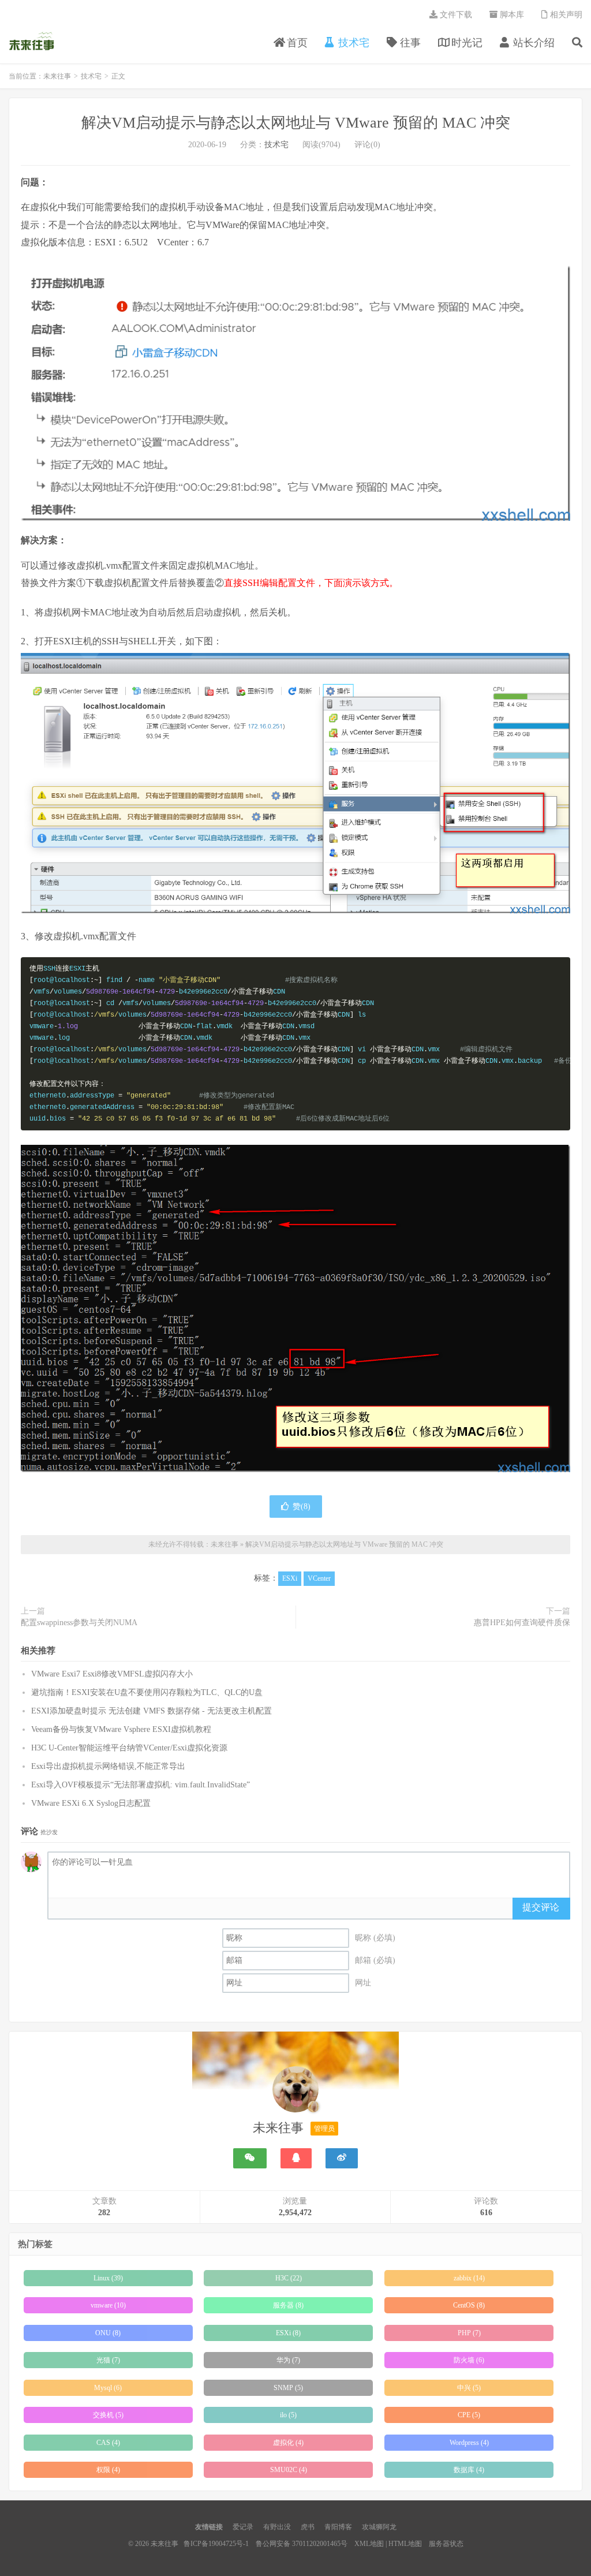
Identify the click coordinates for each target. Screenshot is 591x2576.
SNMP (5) (288, 2388)
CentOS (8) (469, 2305)
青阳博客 (338, 2527)
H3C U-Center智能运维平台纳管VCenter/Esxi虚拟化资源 (129, 1748)
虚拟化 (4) (288, 2443)
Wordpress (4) (469, 2443)
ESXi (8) (288, 2333)
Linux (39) (108, 2278)
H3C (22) (289, 2278)
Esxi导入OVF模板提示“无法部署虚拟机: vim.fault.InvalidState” (141, 1785)
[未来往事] (295, 2092)
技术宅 (91, 76)
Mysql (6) (108, 2388)
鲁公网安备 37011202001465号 (302, 2544)
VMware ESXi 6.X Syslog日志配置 (91, 1803)
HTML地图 (405, 2544)
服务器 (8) (288, 2305)
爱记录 (243, 2527)
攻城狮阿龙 (379, 2527)
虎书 (308, 2527)
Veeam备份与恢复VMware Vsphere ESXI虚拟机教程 (121, 1729)
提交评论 (541, 1907)
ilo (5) (288, 2415)
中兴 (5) (469, 2388)
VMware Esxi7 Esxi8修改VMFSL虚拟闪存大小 (112, 1674)
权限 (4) (108, 2470)
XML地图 (369, 2544)
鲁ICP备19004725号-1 (216, 2544)
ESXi (290, 1578)
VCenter (319, 1578)
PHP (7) (469, 2333)
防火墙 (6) (469, 2360)
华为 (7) (288, 2360)
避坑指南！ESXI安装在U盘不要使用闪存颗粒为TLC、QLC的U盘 (147, 1692)
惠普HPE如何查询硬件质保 (522, 1623)
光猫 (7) (108, 2360)
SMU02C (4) (289, 2470)
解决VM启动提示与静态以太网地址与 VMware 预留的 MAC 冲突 (296, 123)
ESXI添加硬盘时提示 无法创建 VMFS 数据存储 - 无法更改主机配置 (152, 1711)
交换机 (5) (108, 2415)
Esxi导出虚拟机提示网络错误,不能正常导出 (108, 1766)
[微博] (342, 2158)
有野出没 (277, 2527)
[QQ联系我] (296, 2158)
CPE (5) (469, 2415)
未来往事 (32, 41)
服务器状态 (446, 2544)
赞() (302, 1507)
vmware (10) (108, 2305)
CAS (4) (108, 2443)
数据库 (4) (469, 2470)
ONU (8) (108, 2333)
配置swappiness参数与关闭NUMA (79, 1623)
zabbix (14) (469, 2278)
